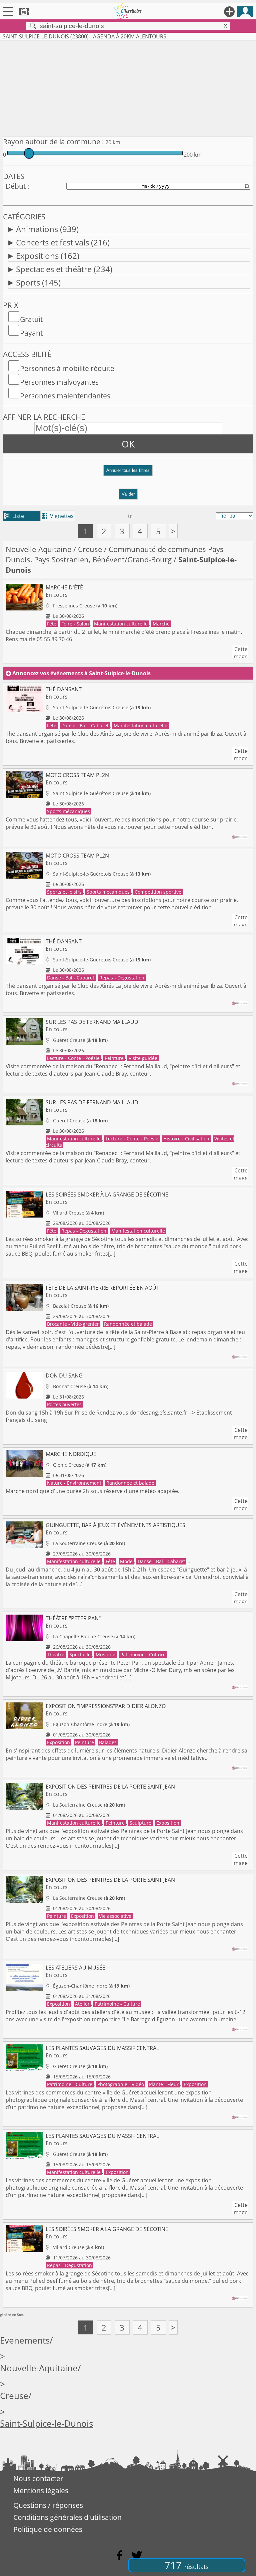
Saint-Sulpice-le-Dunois (46, 2424)
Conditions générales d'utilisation (67, 2517)
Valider (128, 494)
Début (16, 186)
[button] (128, 473)
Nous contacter (38, 2478)
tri (131, 516)
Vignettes (58, 516)
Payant (31, 333)
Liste (14, 516)
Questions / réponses (48, 2505)
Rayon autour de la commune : (53, 142)
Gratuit (31, 319)
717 (187, 2565)
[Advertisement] (128, 87)
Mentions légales (41, 2491)
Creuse (90, 549)
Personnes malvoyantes (59, 382)
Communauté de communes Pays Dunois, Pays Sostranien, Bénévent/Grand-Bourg (115, 554)
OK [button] (128, 444)
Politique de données (48, 2529)
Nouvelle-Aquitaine (38, 549)
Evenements (25, 2340)
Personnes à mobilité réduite (67, 368)
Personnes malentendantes (65, 396)
